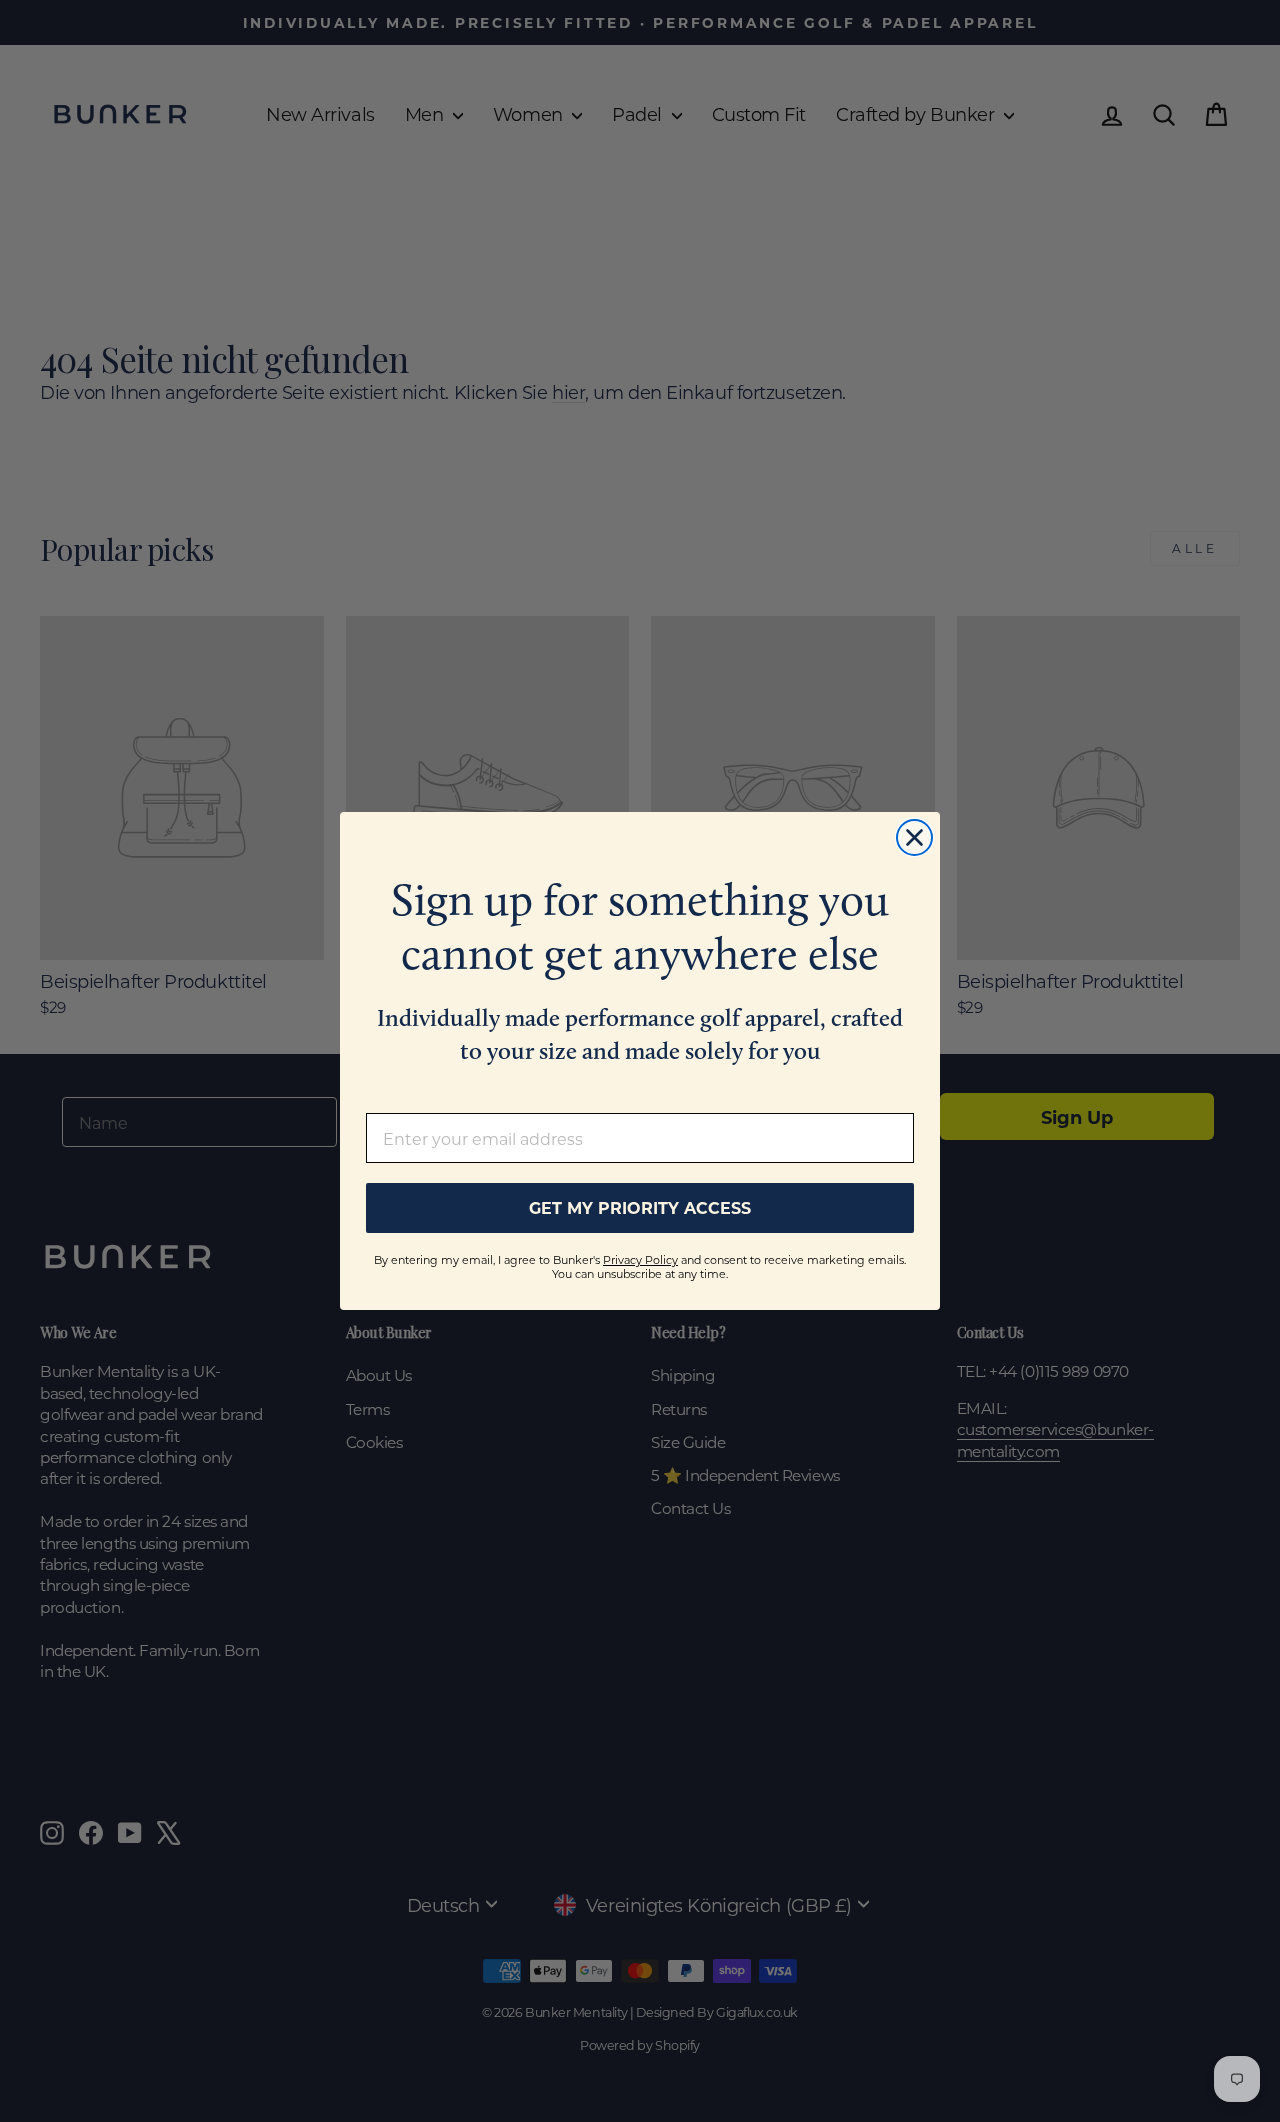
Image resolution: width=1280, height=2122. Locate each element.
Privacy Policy (640, 1260)
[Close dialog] (914, 837)
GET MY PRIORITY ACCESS (640, 1207)
